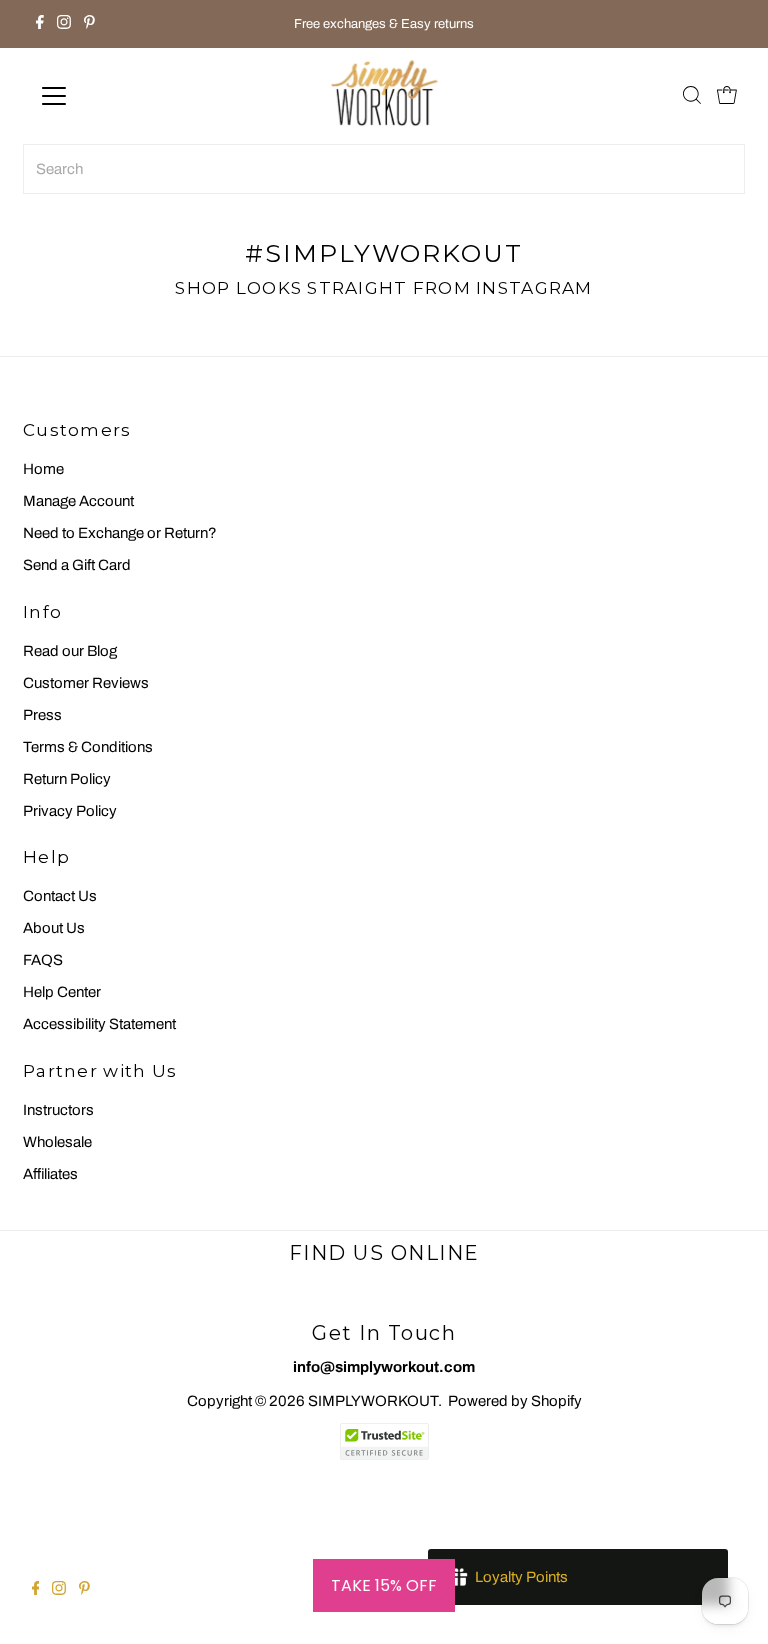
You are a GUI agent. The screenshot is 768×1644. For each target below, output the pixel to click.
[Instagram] (64, 24)
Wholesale (57, 1142)
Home (43, 469)
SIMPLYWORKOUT (373, 1401)
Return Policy (67, 779)
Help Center (62, 992)
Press (42, 715)
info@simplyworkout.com (384, 1367)
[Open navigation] (113, 96)
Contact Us (60, 896)
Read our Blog (70, 651)
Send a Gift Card (77, 565)
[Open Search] (692, 96)
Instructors (58, 1110)
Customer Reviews (86, 683)
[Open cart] (727, 96)
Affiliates (50, 1174)
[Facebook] (40, 24)
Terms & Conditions (88, 747)
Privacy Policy (70, 811)
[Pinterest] (89, 24)
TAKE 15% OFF (384, 1585)
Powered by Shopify (515, 1401)
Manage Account (78, 501)
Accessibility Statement (99, 1024)
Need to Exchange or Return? (120, 533)
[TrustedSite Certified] (384, 1441)
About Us (54, 928)
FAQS (43, 960)
